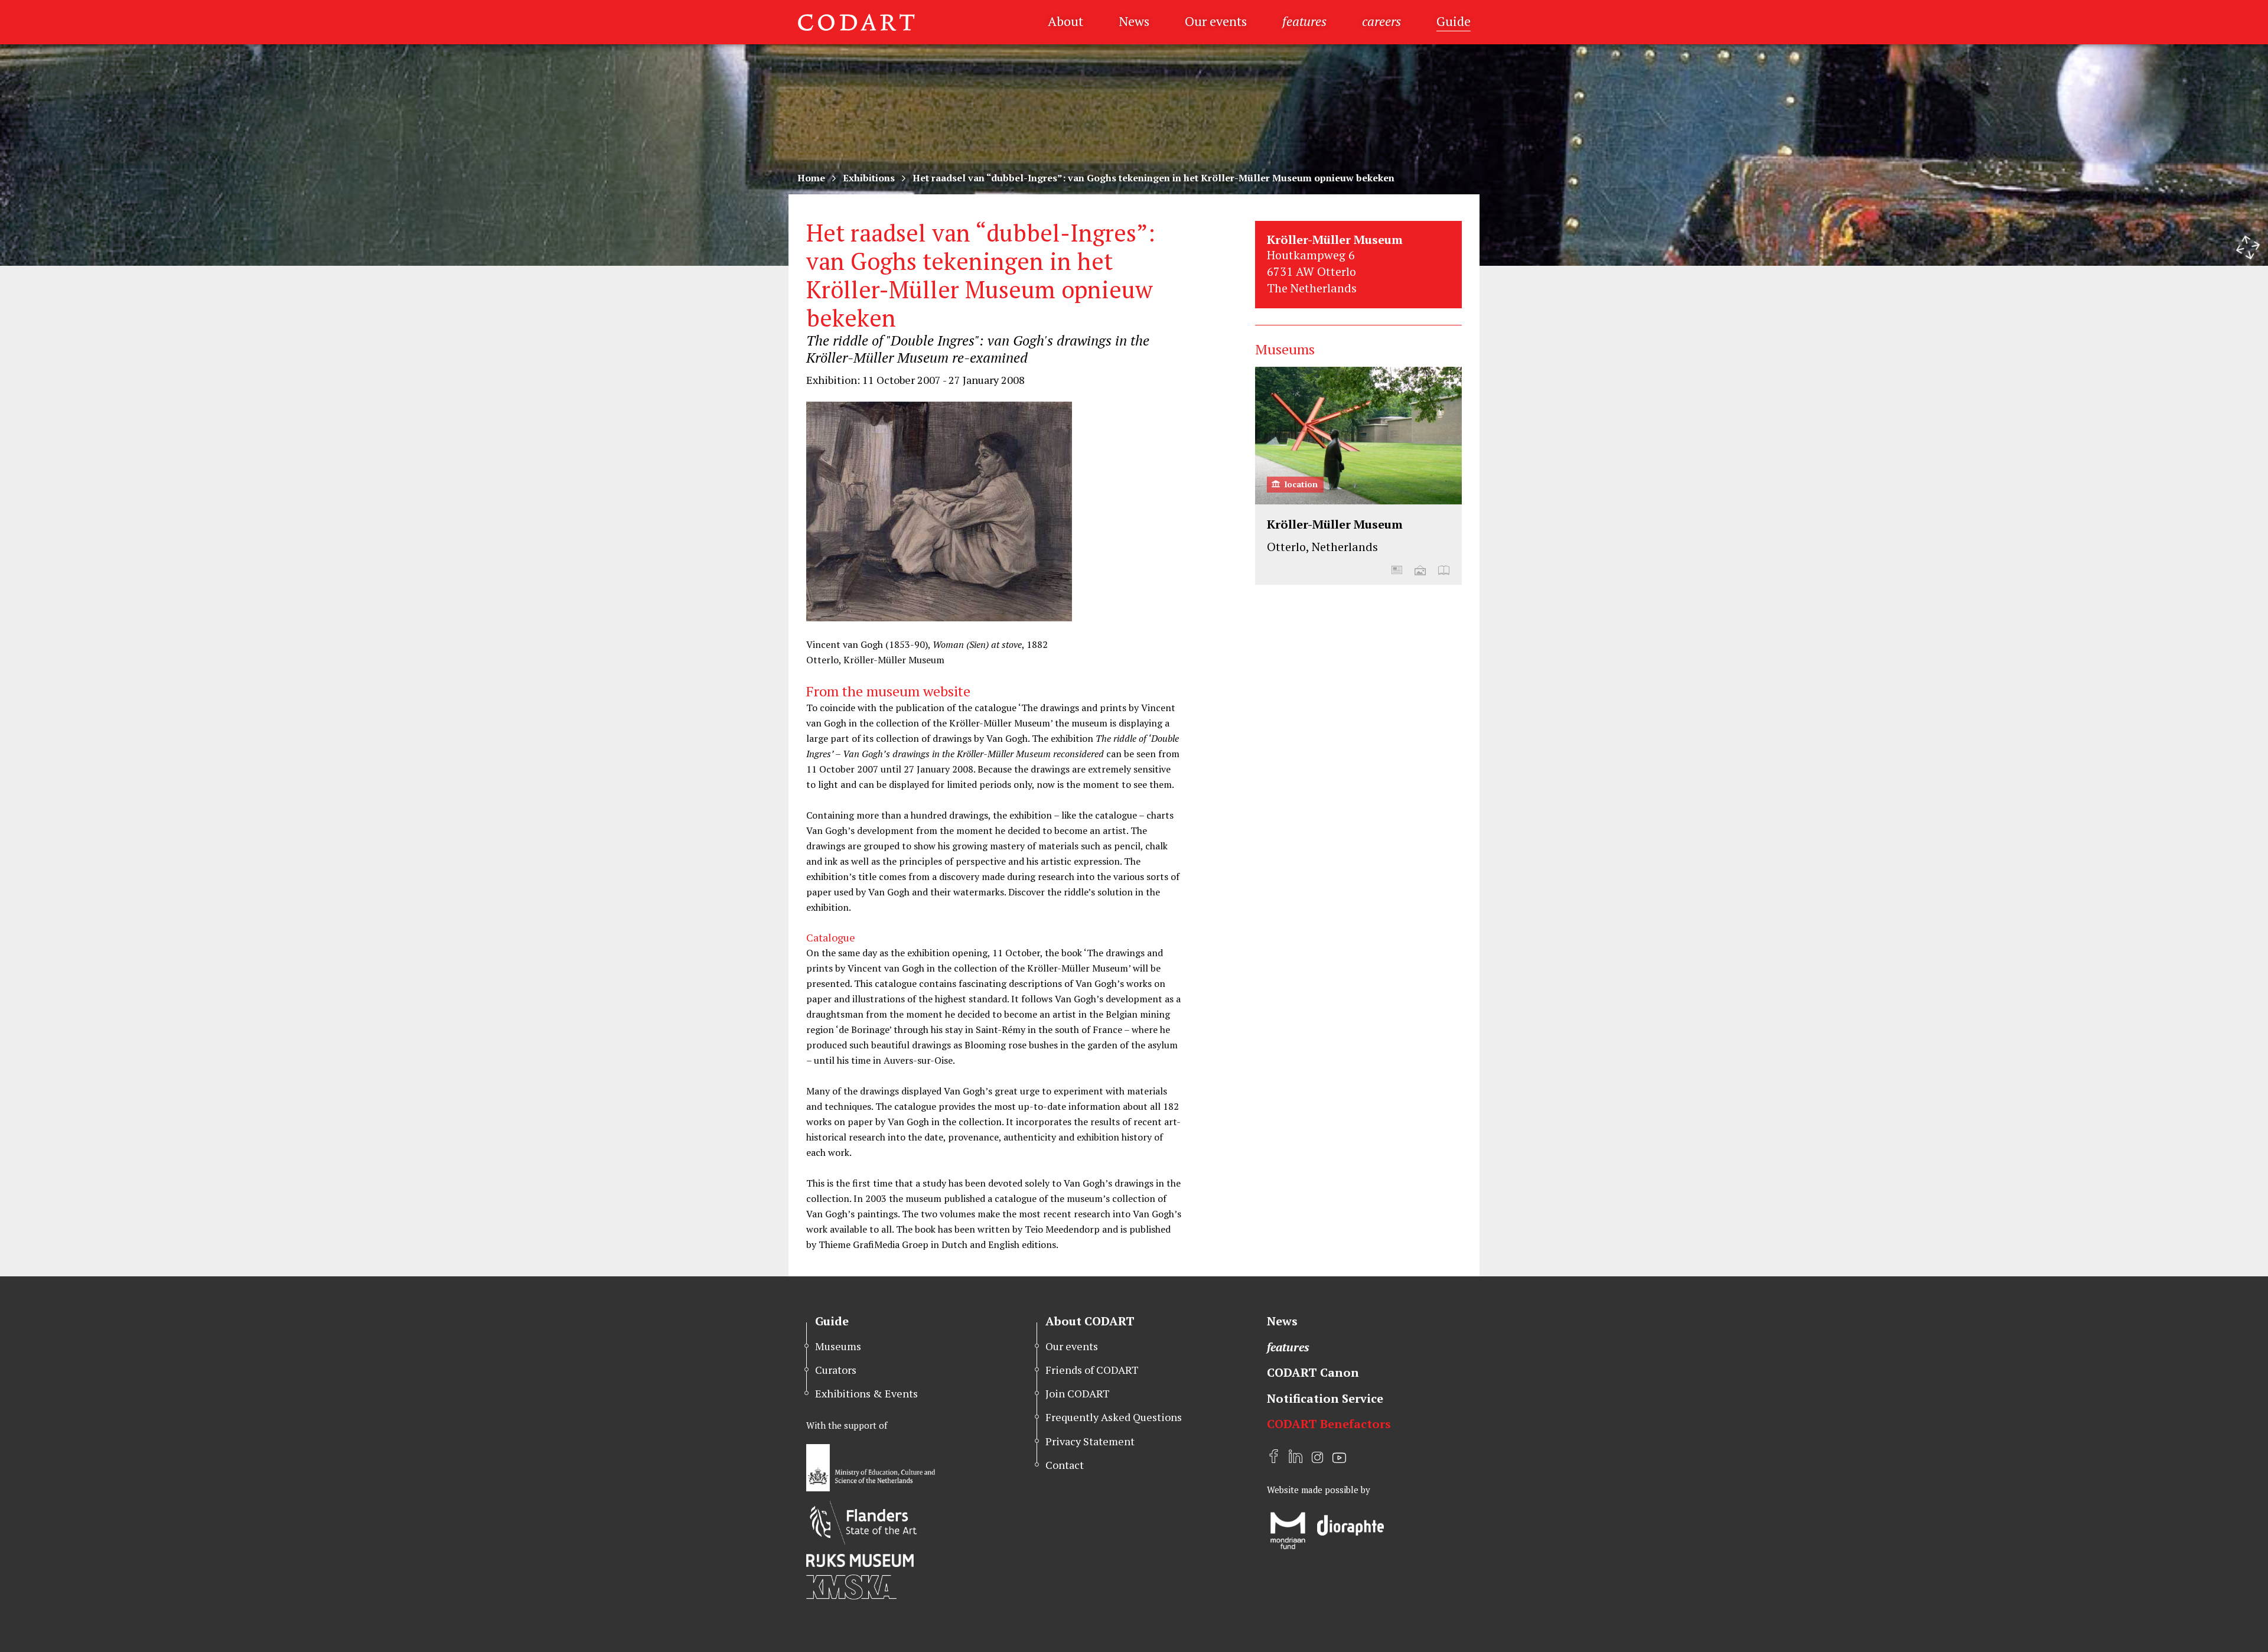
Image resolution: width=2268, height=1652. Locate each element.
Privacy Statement (1090, 1441)
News (1134, 21)
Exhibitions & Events (866, 1393)
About (1065, 21)
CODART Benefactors (1329, 1424)
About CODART (1090, 1321)
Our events (1216, 21)
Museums (838, 1346)
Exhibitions (869, 178)
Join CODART (1078, 1393)
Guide (1454, 21)
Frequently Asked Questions (1114, 1417)
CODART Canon (1313, 1372)
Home (811, 178)
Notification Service (1325, 1398)
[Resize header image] (2248, 247)
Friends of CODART (1092, 1370)
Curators (836, 1370)
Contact (1065, 1465)
